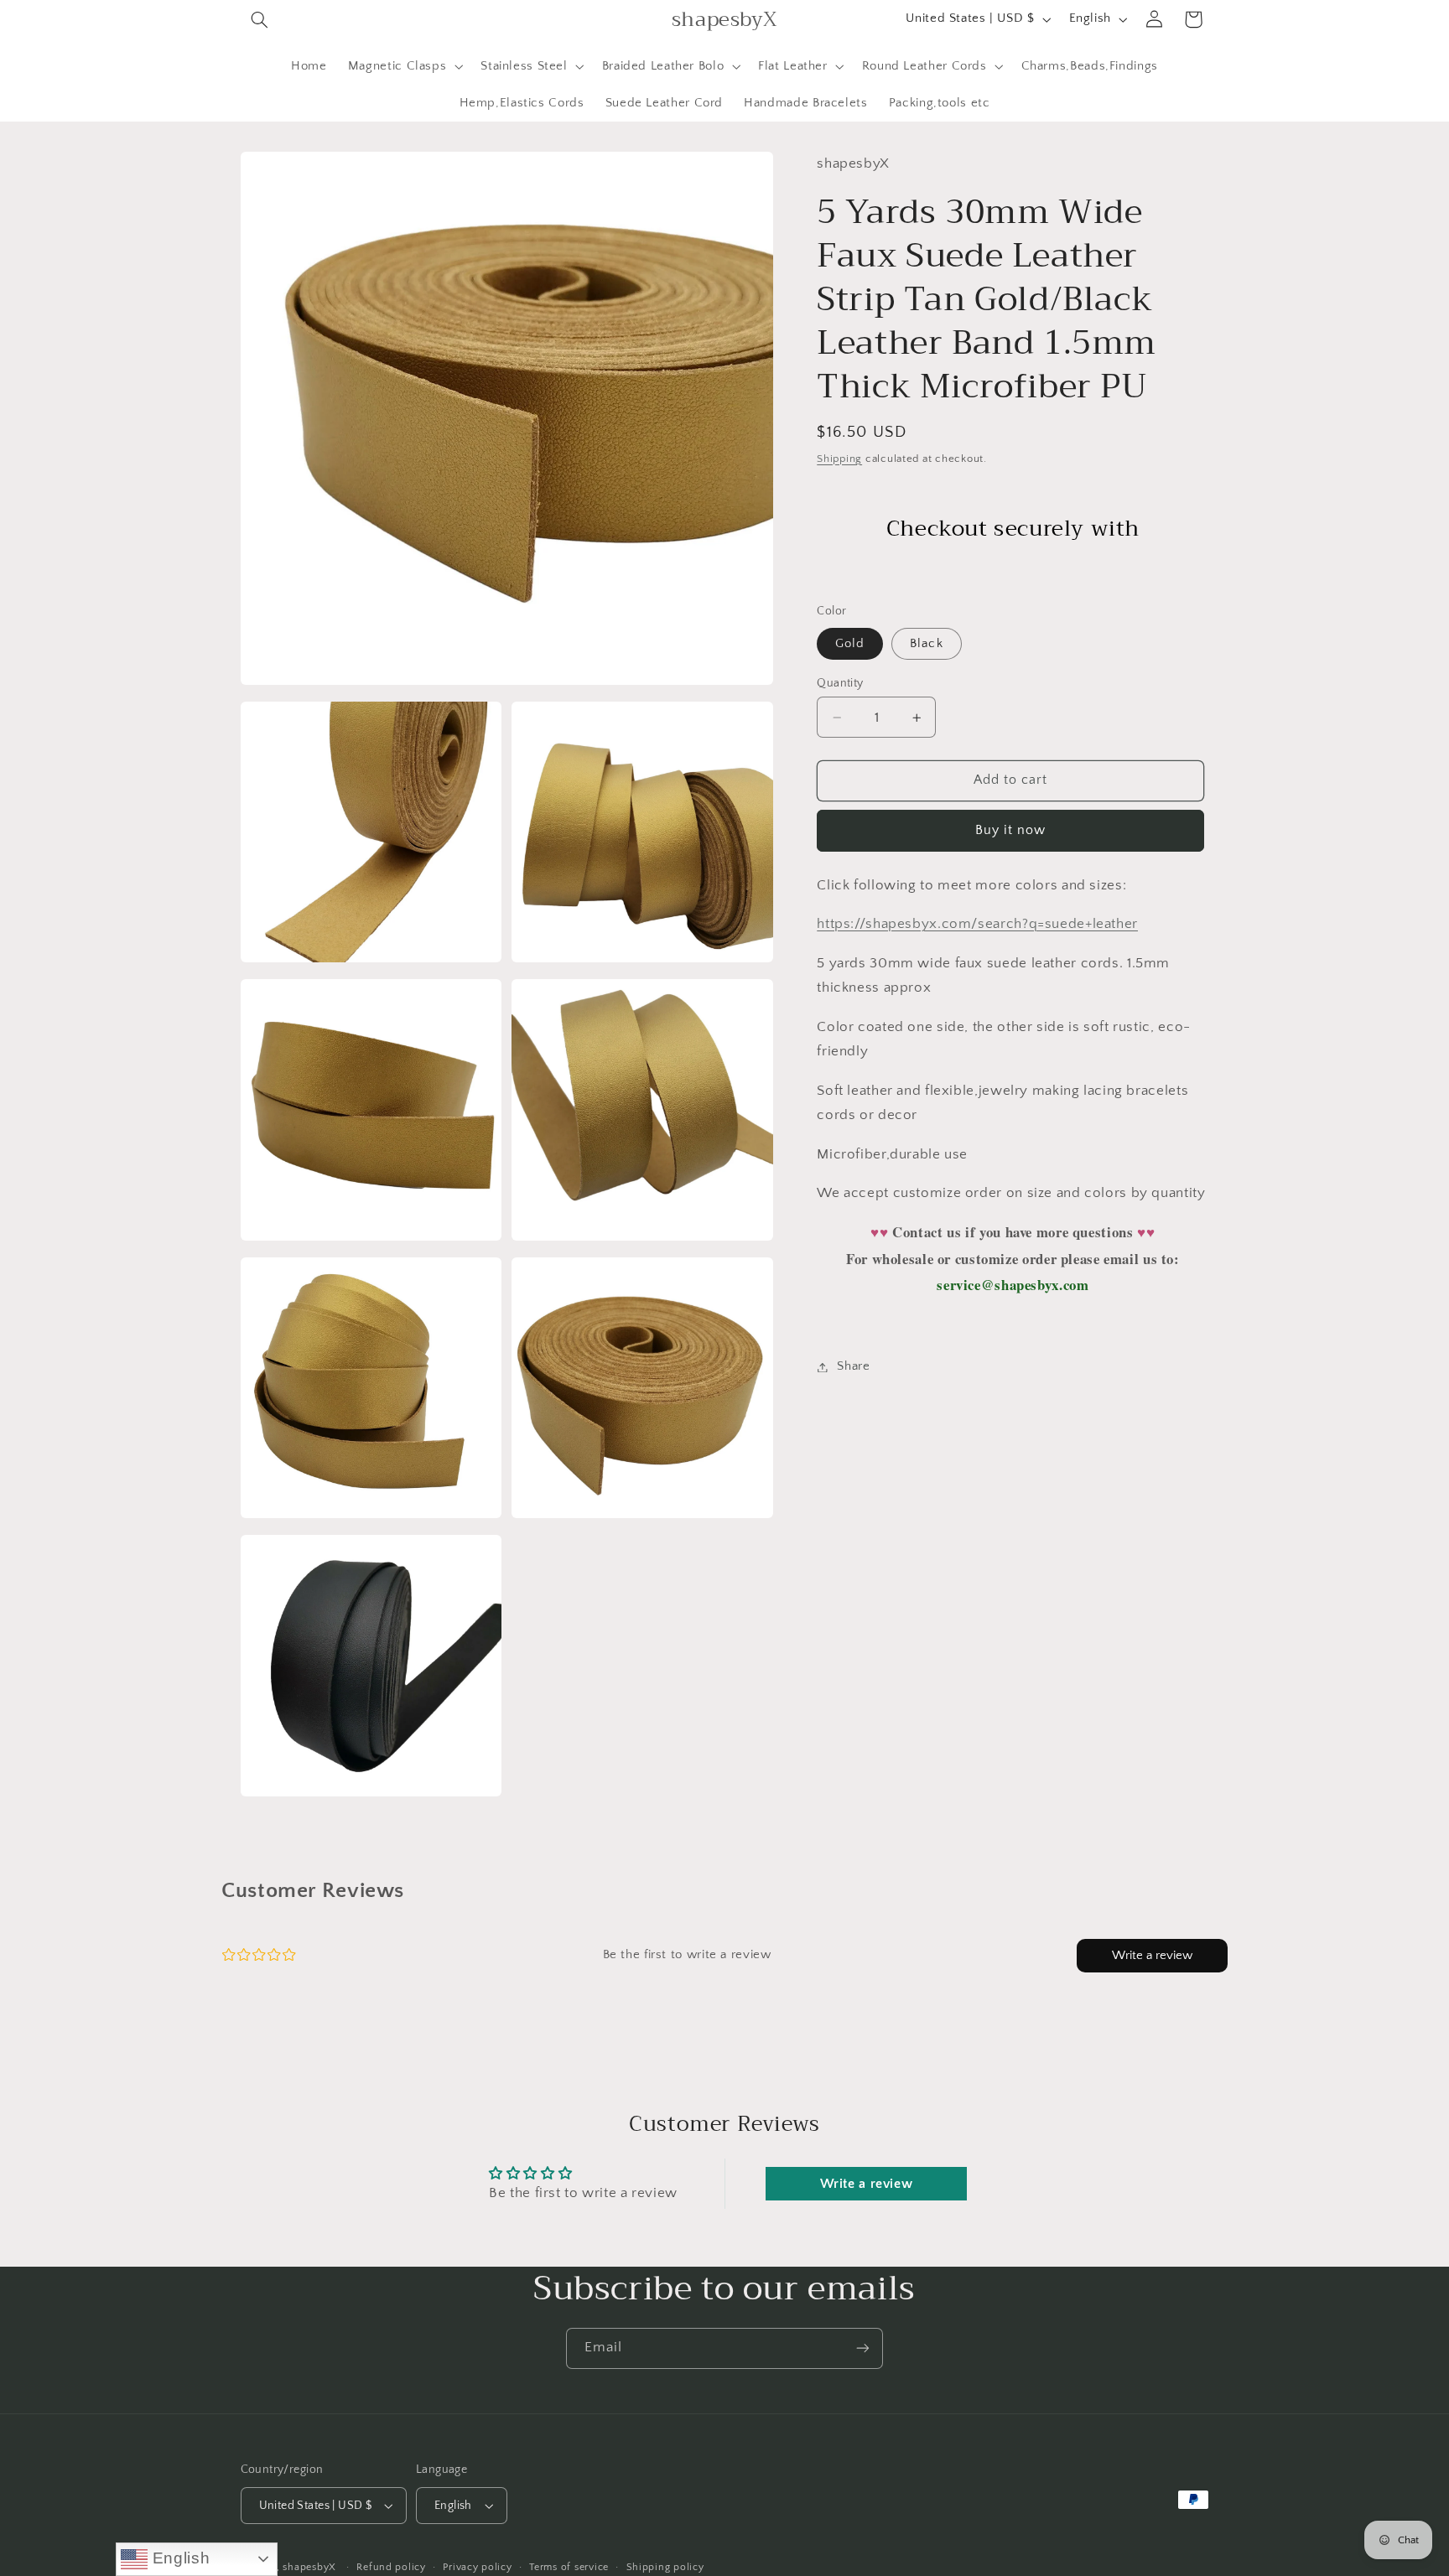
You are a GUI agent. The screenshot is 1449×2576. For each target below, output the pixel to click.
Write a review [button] (867, 2184)
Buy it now (1011, 830)
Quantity (840, 683)
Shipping (839, 459)
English (179, 2558)
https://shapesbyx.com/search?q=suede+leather (977, 924)
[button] (260, 19)
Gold (850, 644)
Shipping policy (665, 2567)
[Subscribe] (863, 2348)
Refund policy (391, 2567)
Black (926, 644)
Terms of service (569, 2567)
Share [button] (853, 1366)
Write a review (1152, 1955)
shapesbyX (309, 2567)
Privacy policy (477, 2567)
